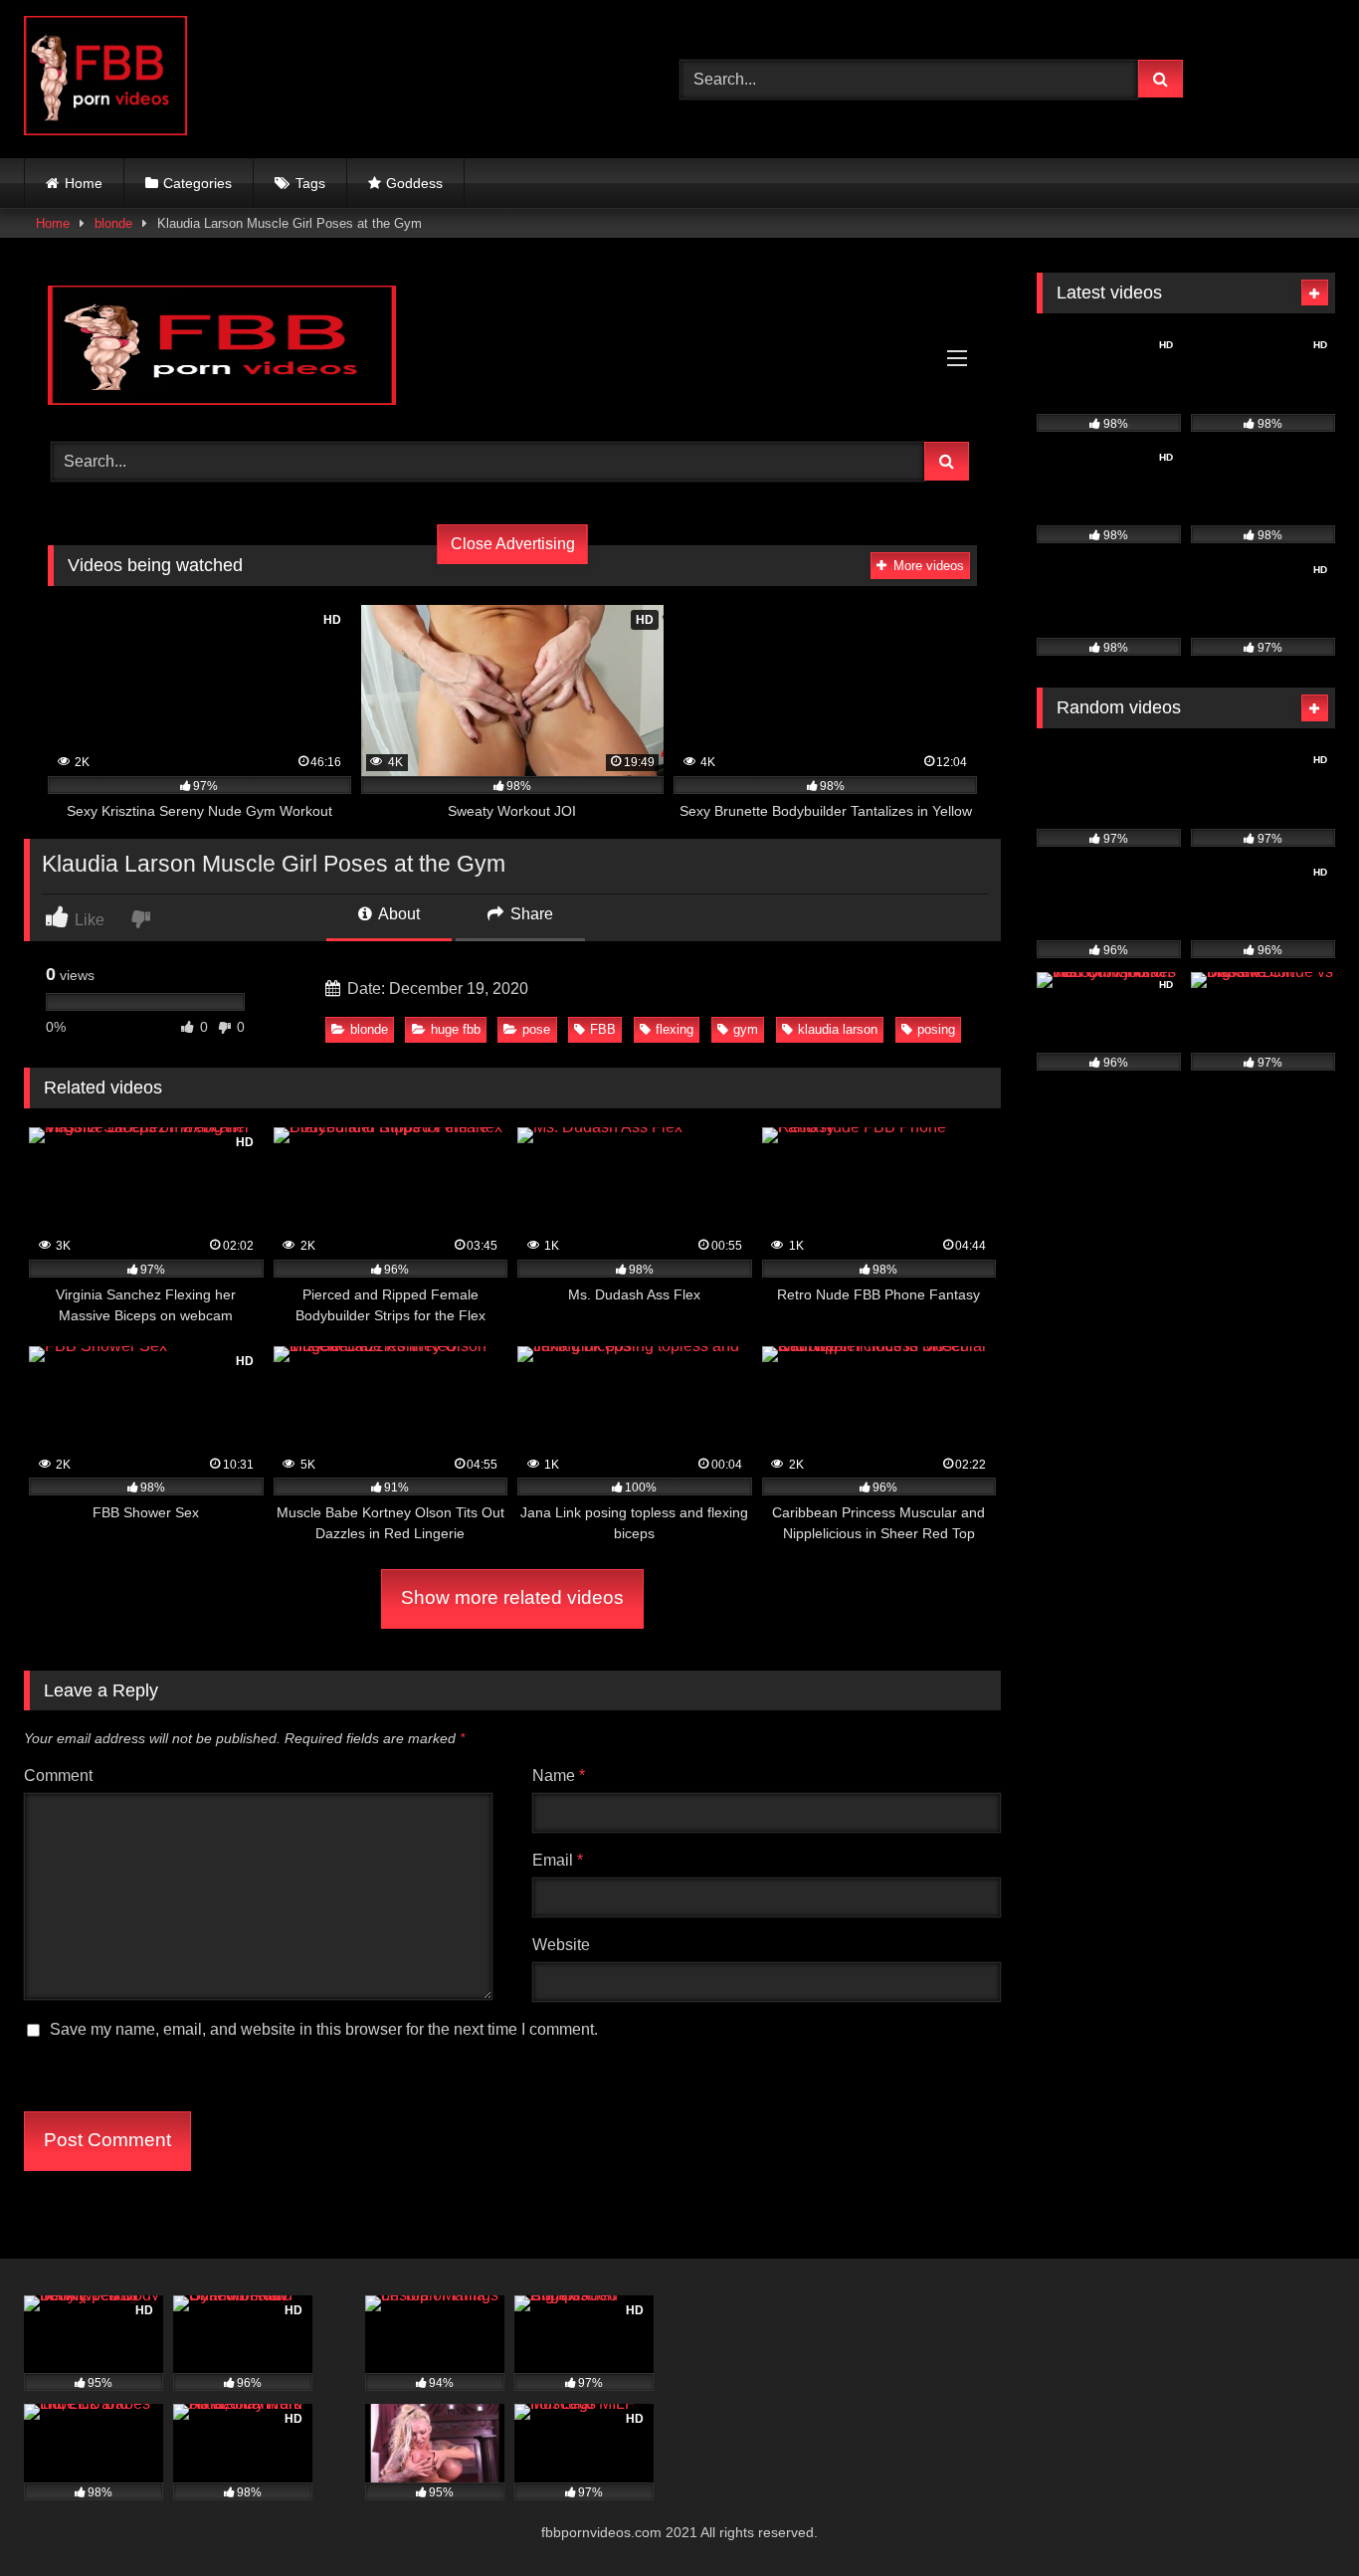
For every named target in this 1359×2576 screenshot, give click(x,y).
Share (530, 914)
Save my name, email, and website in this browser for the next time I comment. (324, 2029)
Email (558, 1860)
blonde (113, 223)
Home (84, 183)
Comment (58, 1776)
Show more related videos (512, 1597)
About (397, 914)
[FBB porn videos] (105, 79)
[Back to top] (1297, 2517)
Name (559, 1776)
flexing (675, 1029)
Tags (310, 183)
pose (536, 1029)
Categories (197, 183)
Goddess (414, 183)
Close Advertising (513, 544)
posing (936, 1029)
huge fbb (456, 1029)
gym (746, 1029)
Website (561, 1945)
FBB (603, 1029)
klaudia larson (838, 1029)
